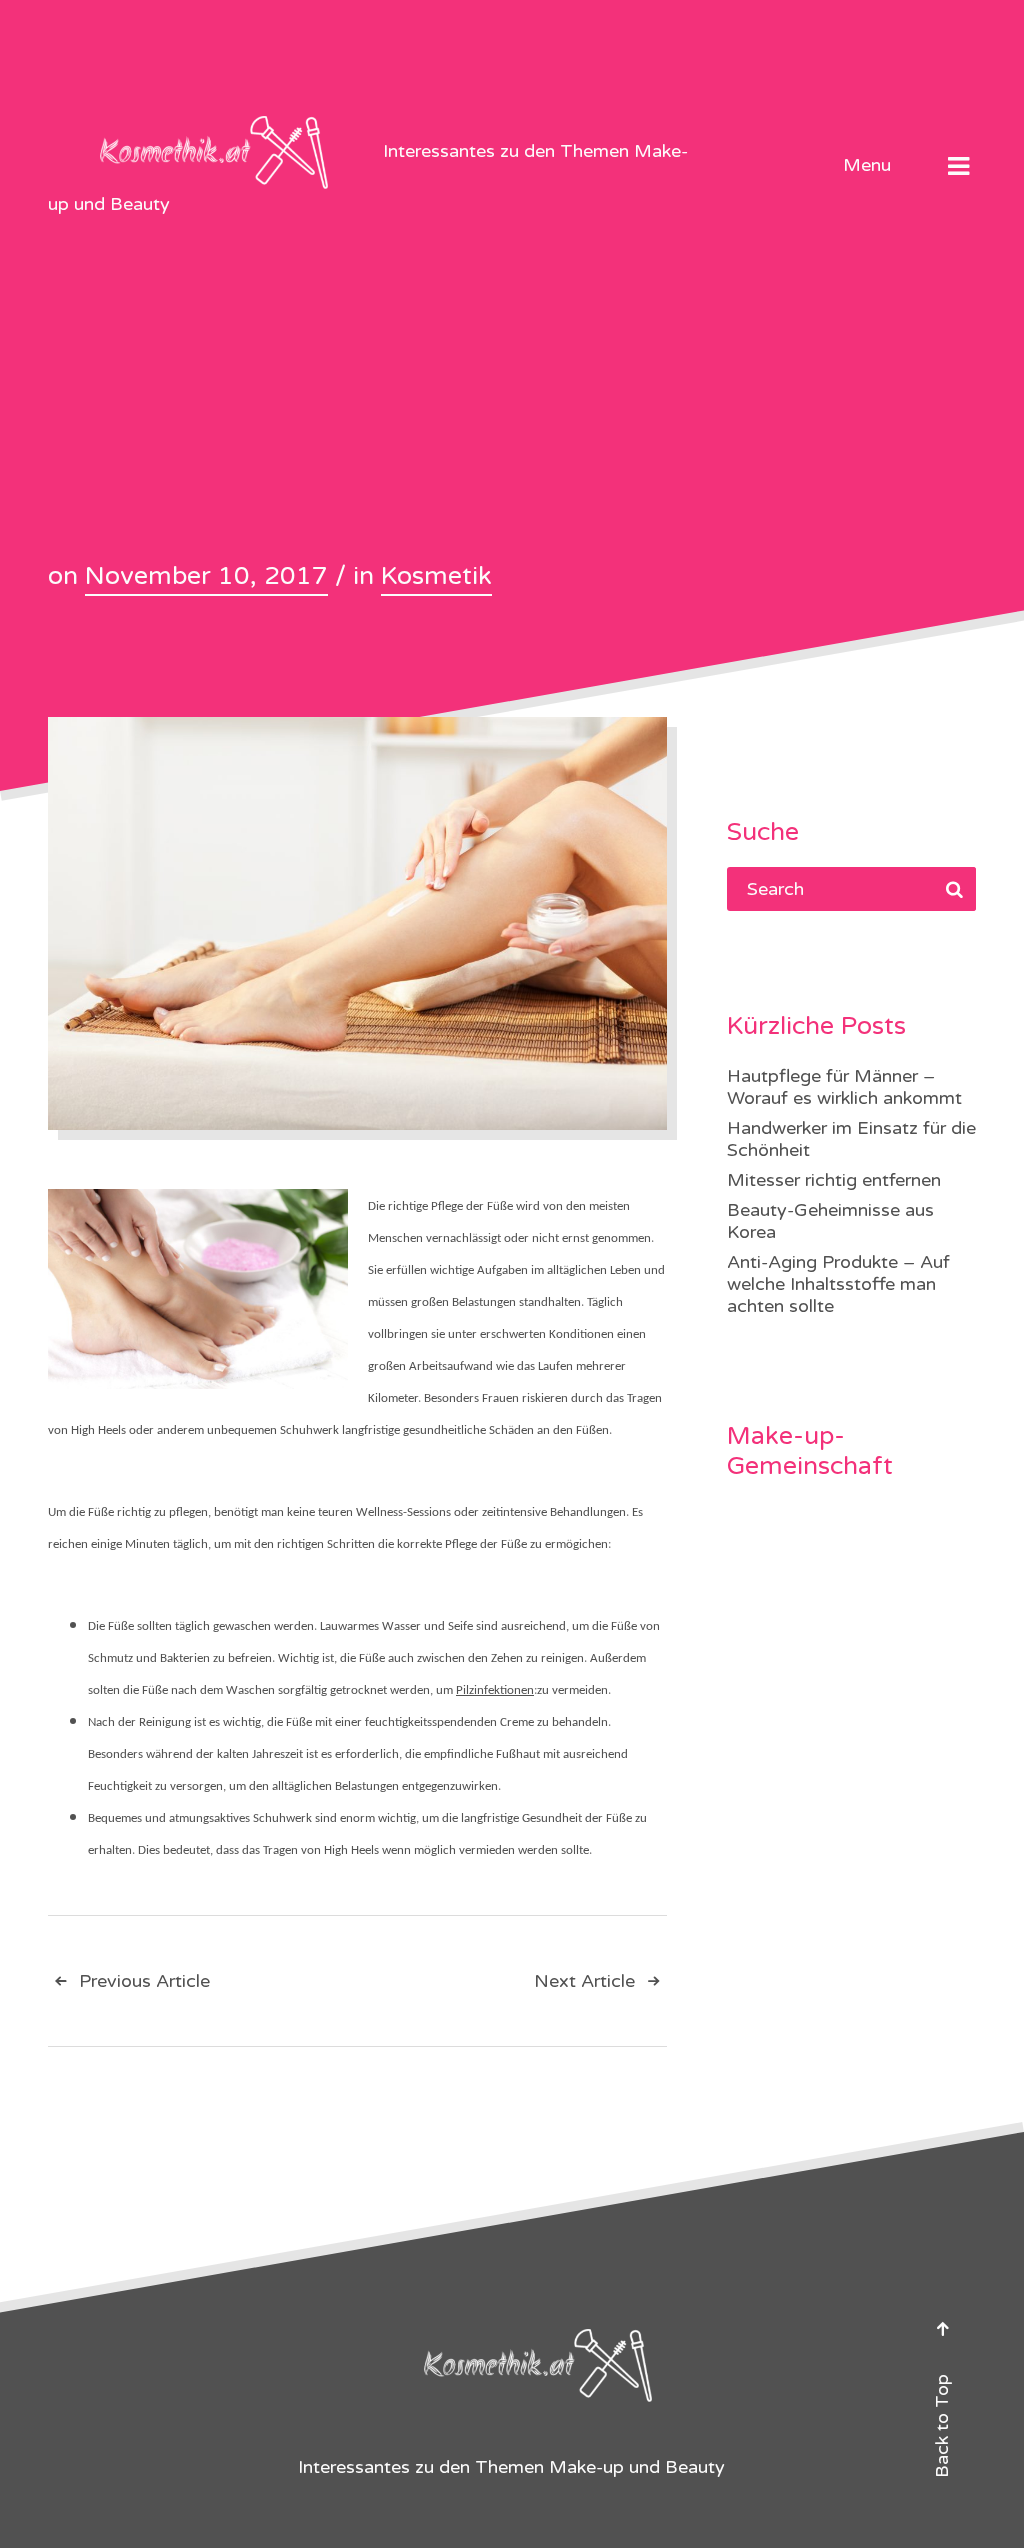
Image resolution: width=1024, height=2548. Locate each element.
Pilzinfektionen (495, 1690)
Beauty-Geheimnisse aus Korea (830, 1221)
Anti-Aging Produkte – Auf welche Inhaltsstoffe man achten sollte (838, 1284)
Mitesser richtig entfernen (834, 1180)
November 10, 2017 (206, 576)
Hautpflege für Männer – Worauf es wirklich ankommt (844, 1087)
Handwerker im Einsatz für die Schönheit (851, 1139)
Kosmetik (436, 576)
